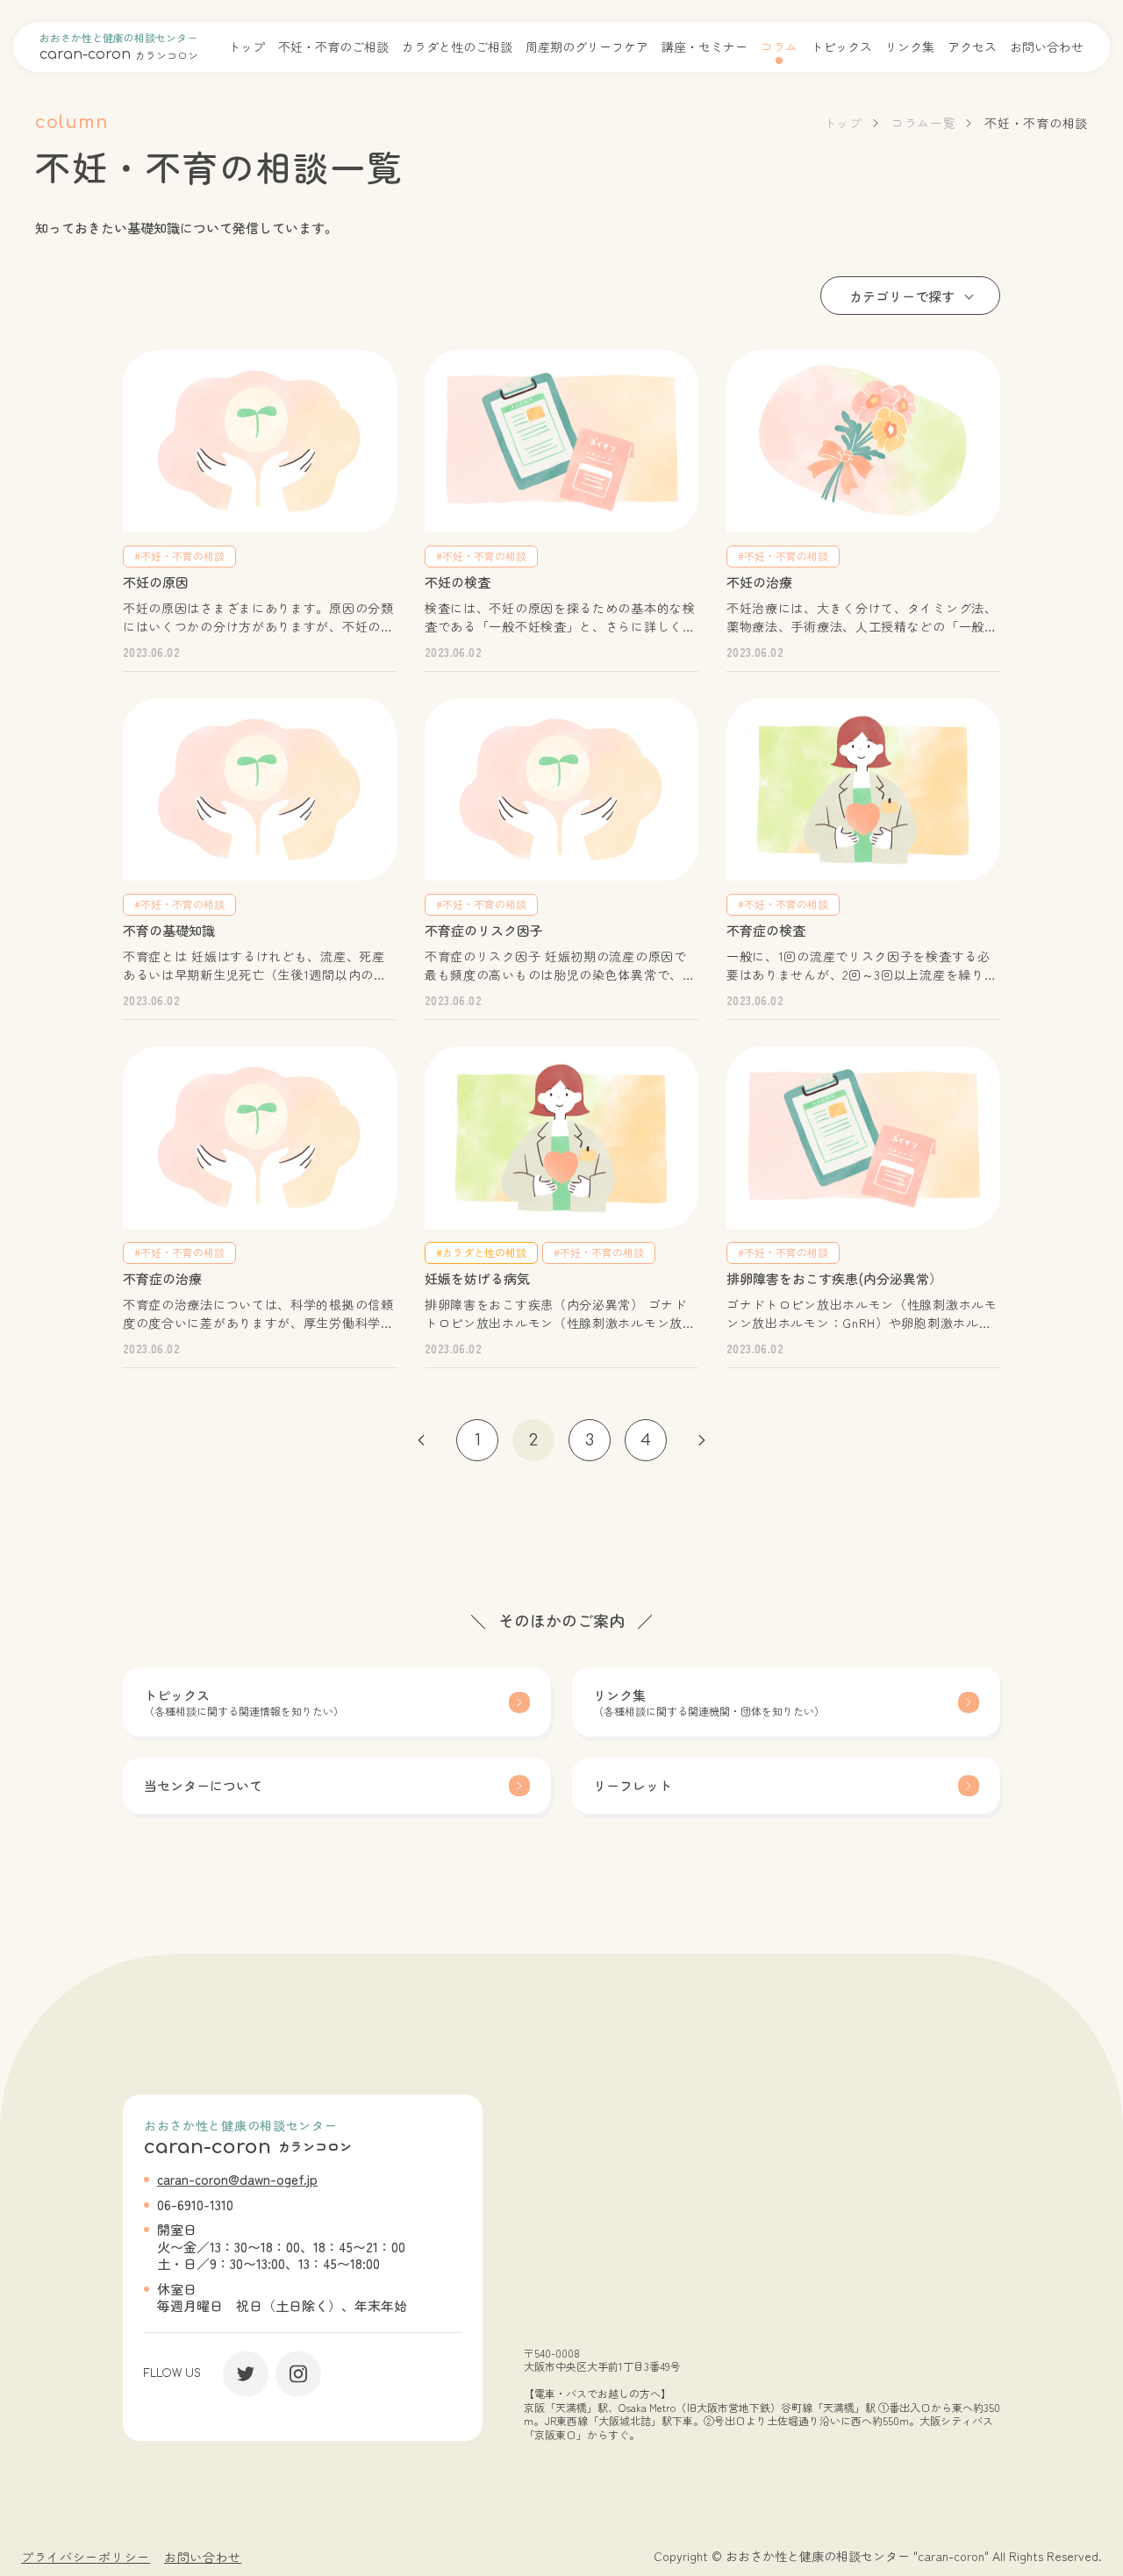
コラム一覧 (924, 123)
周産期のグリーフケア (587, 46)
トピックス (841, 46)
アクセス (972, 46)
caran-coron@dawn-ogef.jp (237, 2179)
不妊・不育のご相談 (333, 46)
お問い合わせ (1047, 46)
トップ (247, 46)
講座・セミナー (705, 46)
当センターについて (203, 1785)
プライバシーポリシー (86, 2557)
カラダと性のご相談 (457, 46)
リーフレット (633, 1785)
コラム (779, 46)
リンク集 (910, 46)
